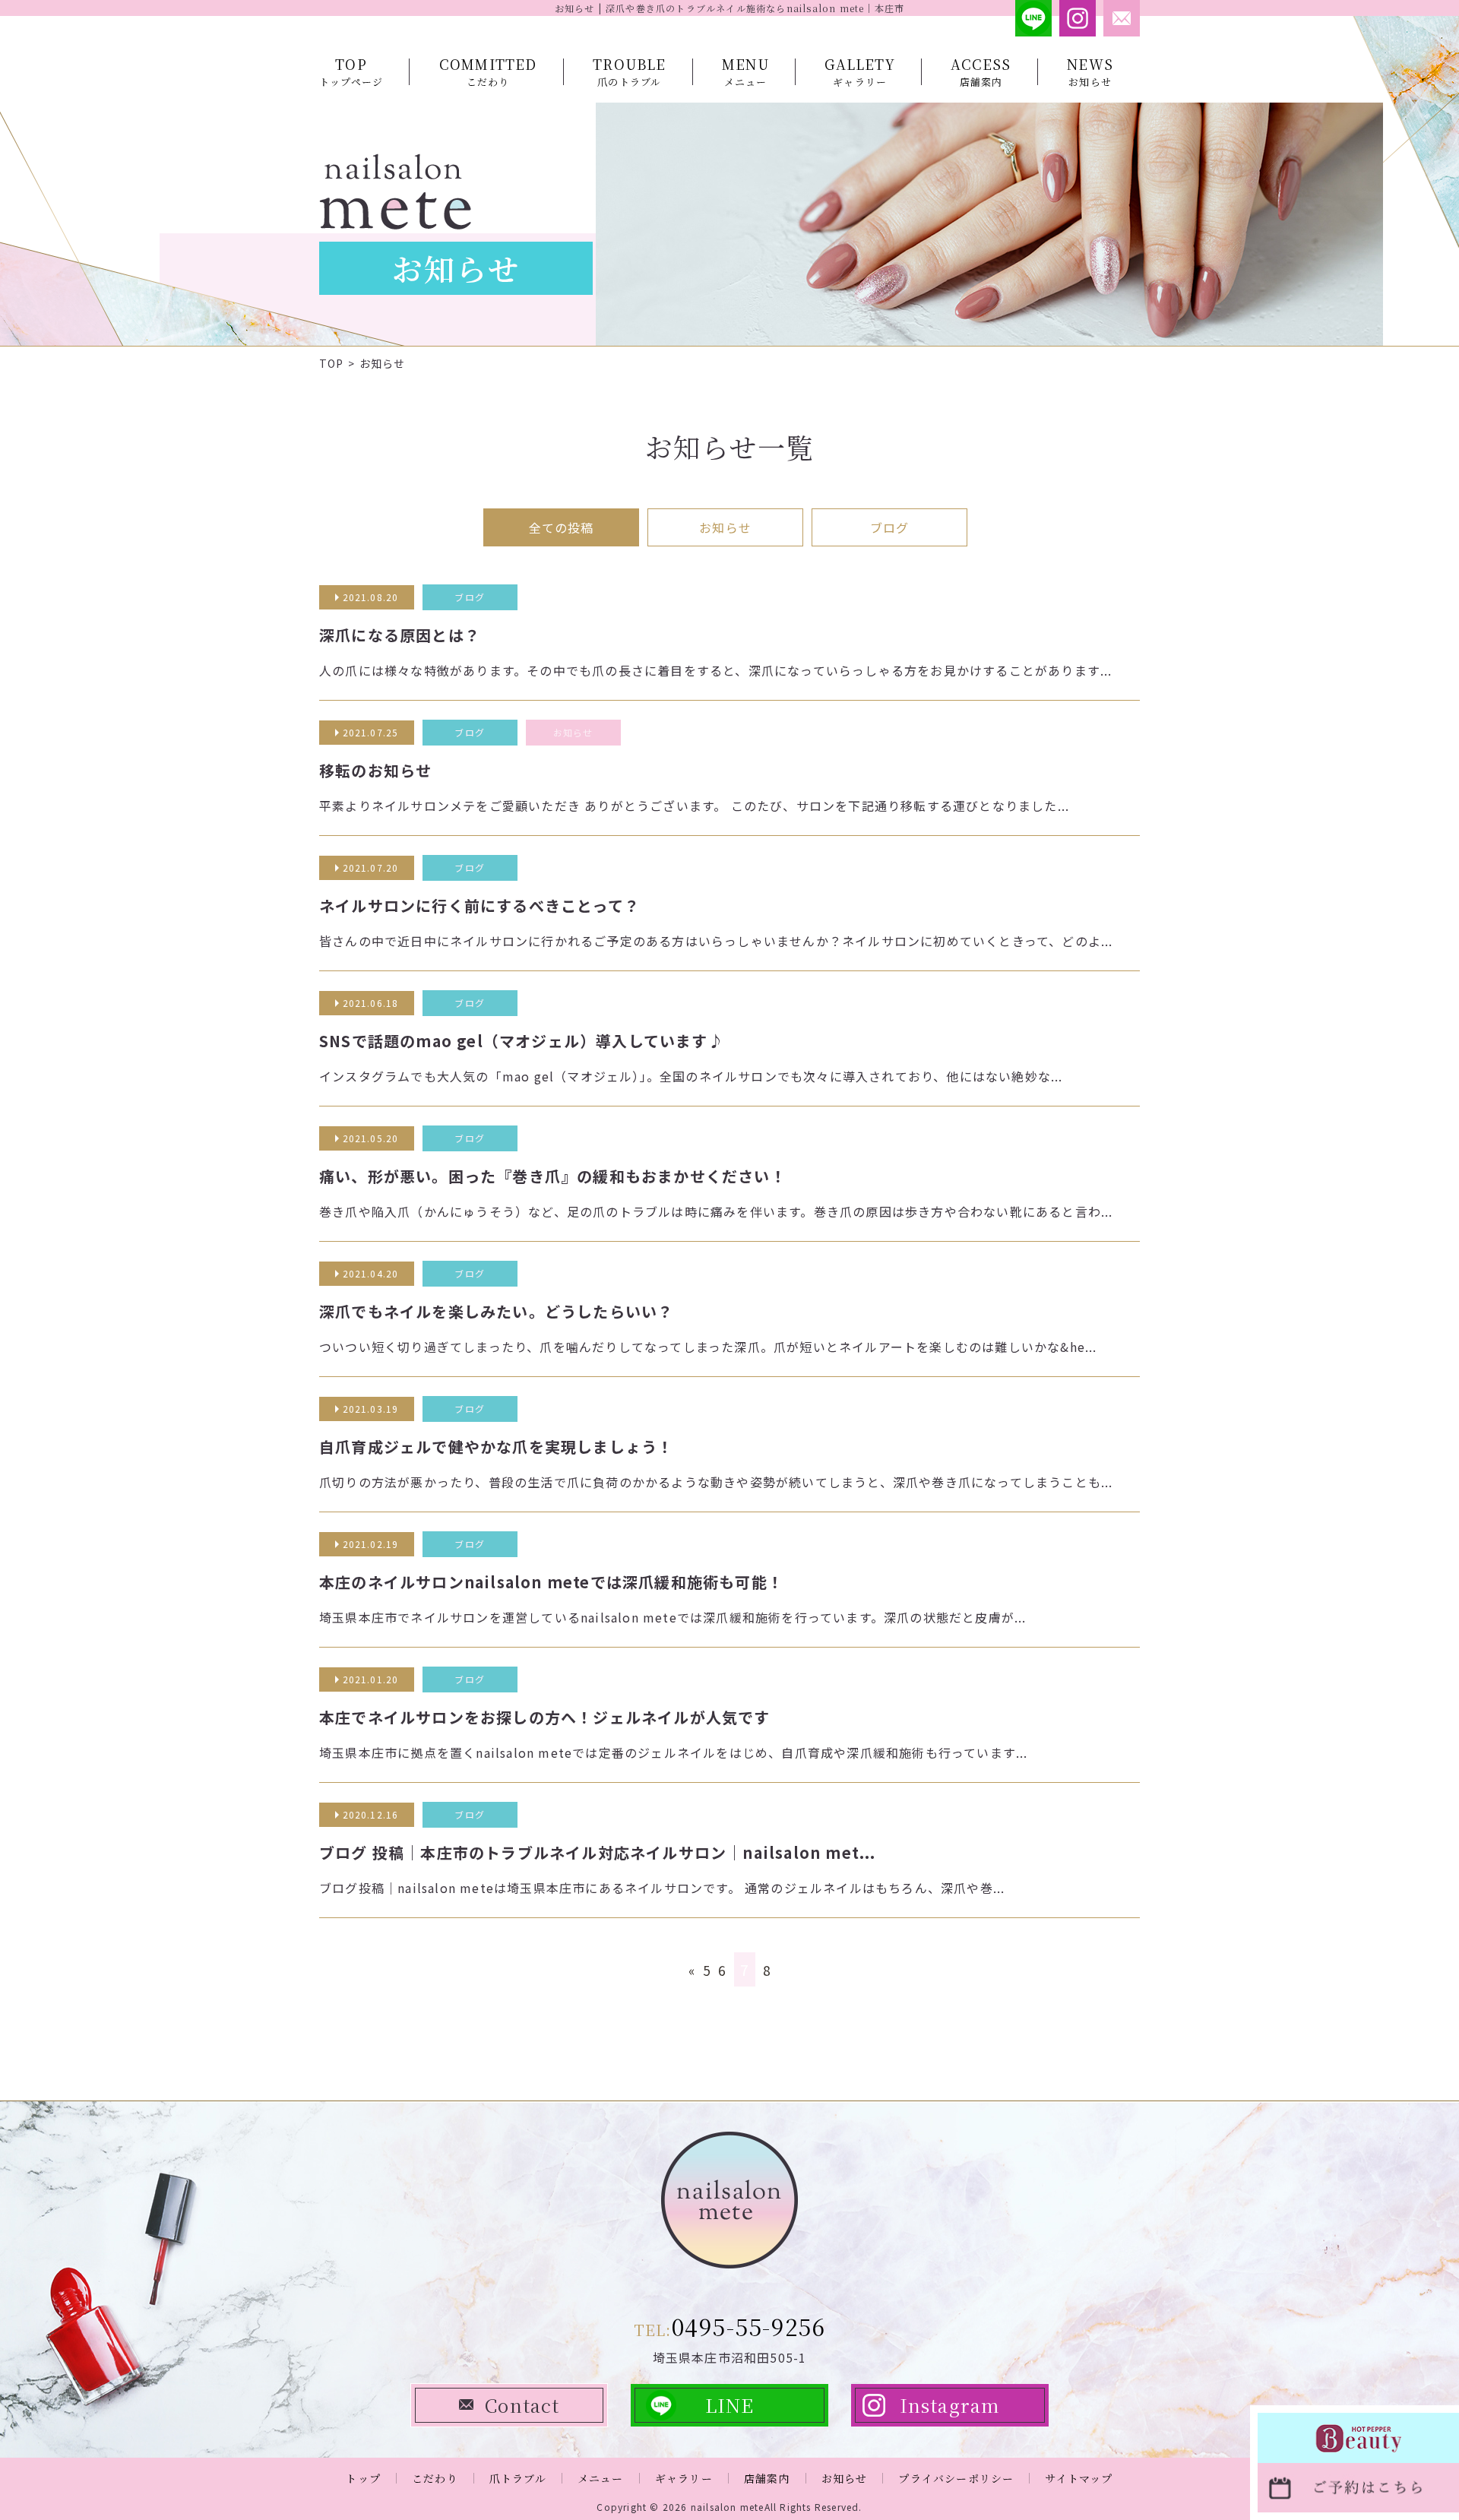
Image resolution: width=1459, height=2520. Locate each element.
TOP (332, 363)
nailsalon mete (728, 2507)
